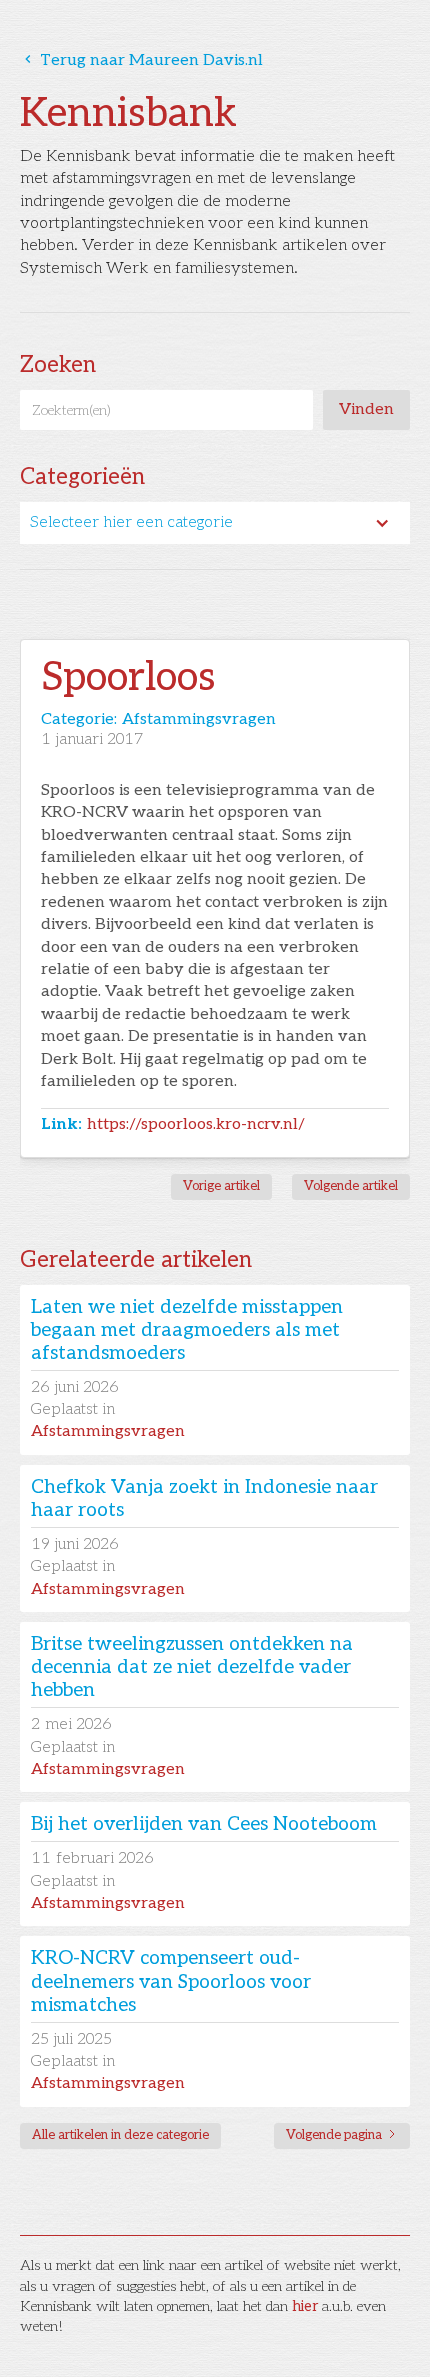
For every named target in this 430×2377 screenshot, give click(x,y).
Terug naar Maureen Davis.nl (141, 60)
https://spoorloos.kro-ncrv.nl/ (196, 1124)
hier (305, 2306)
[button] (215, 523)
